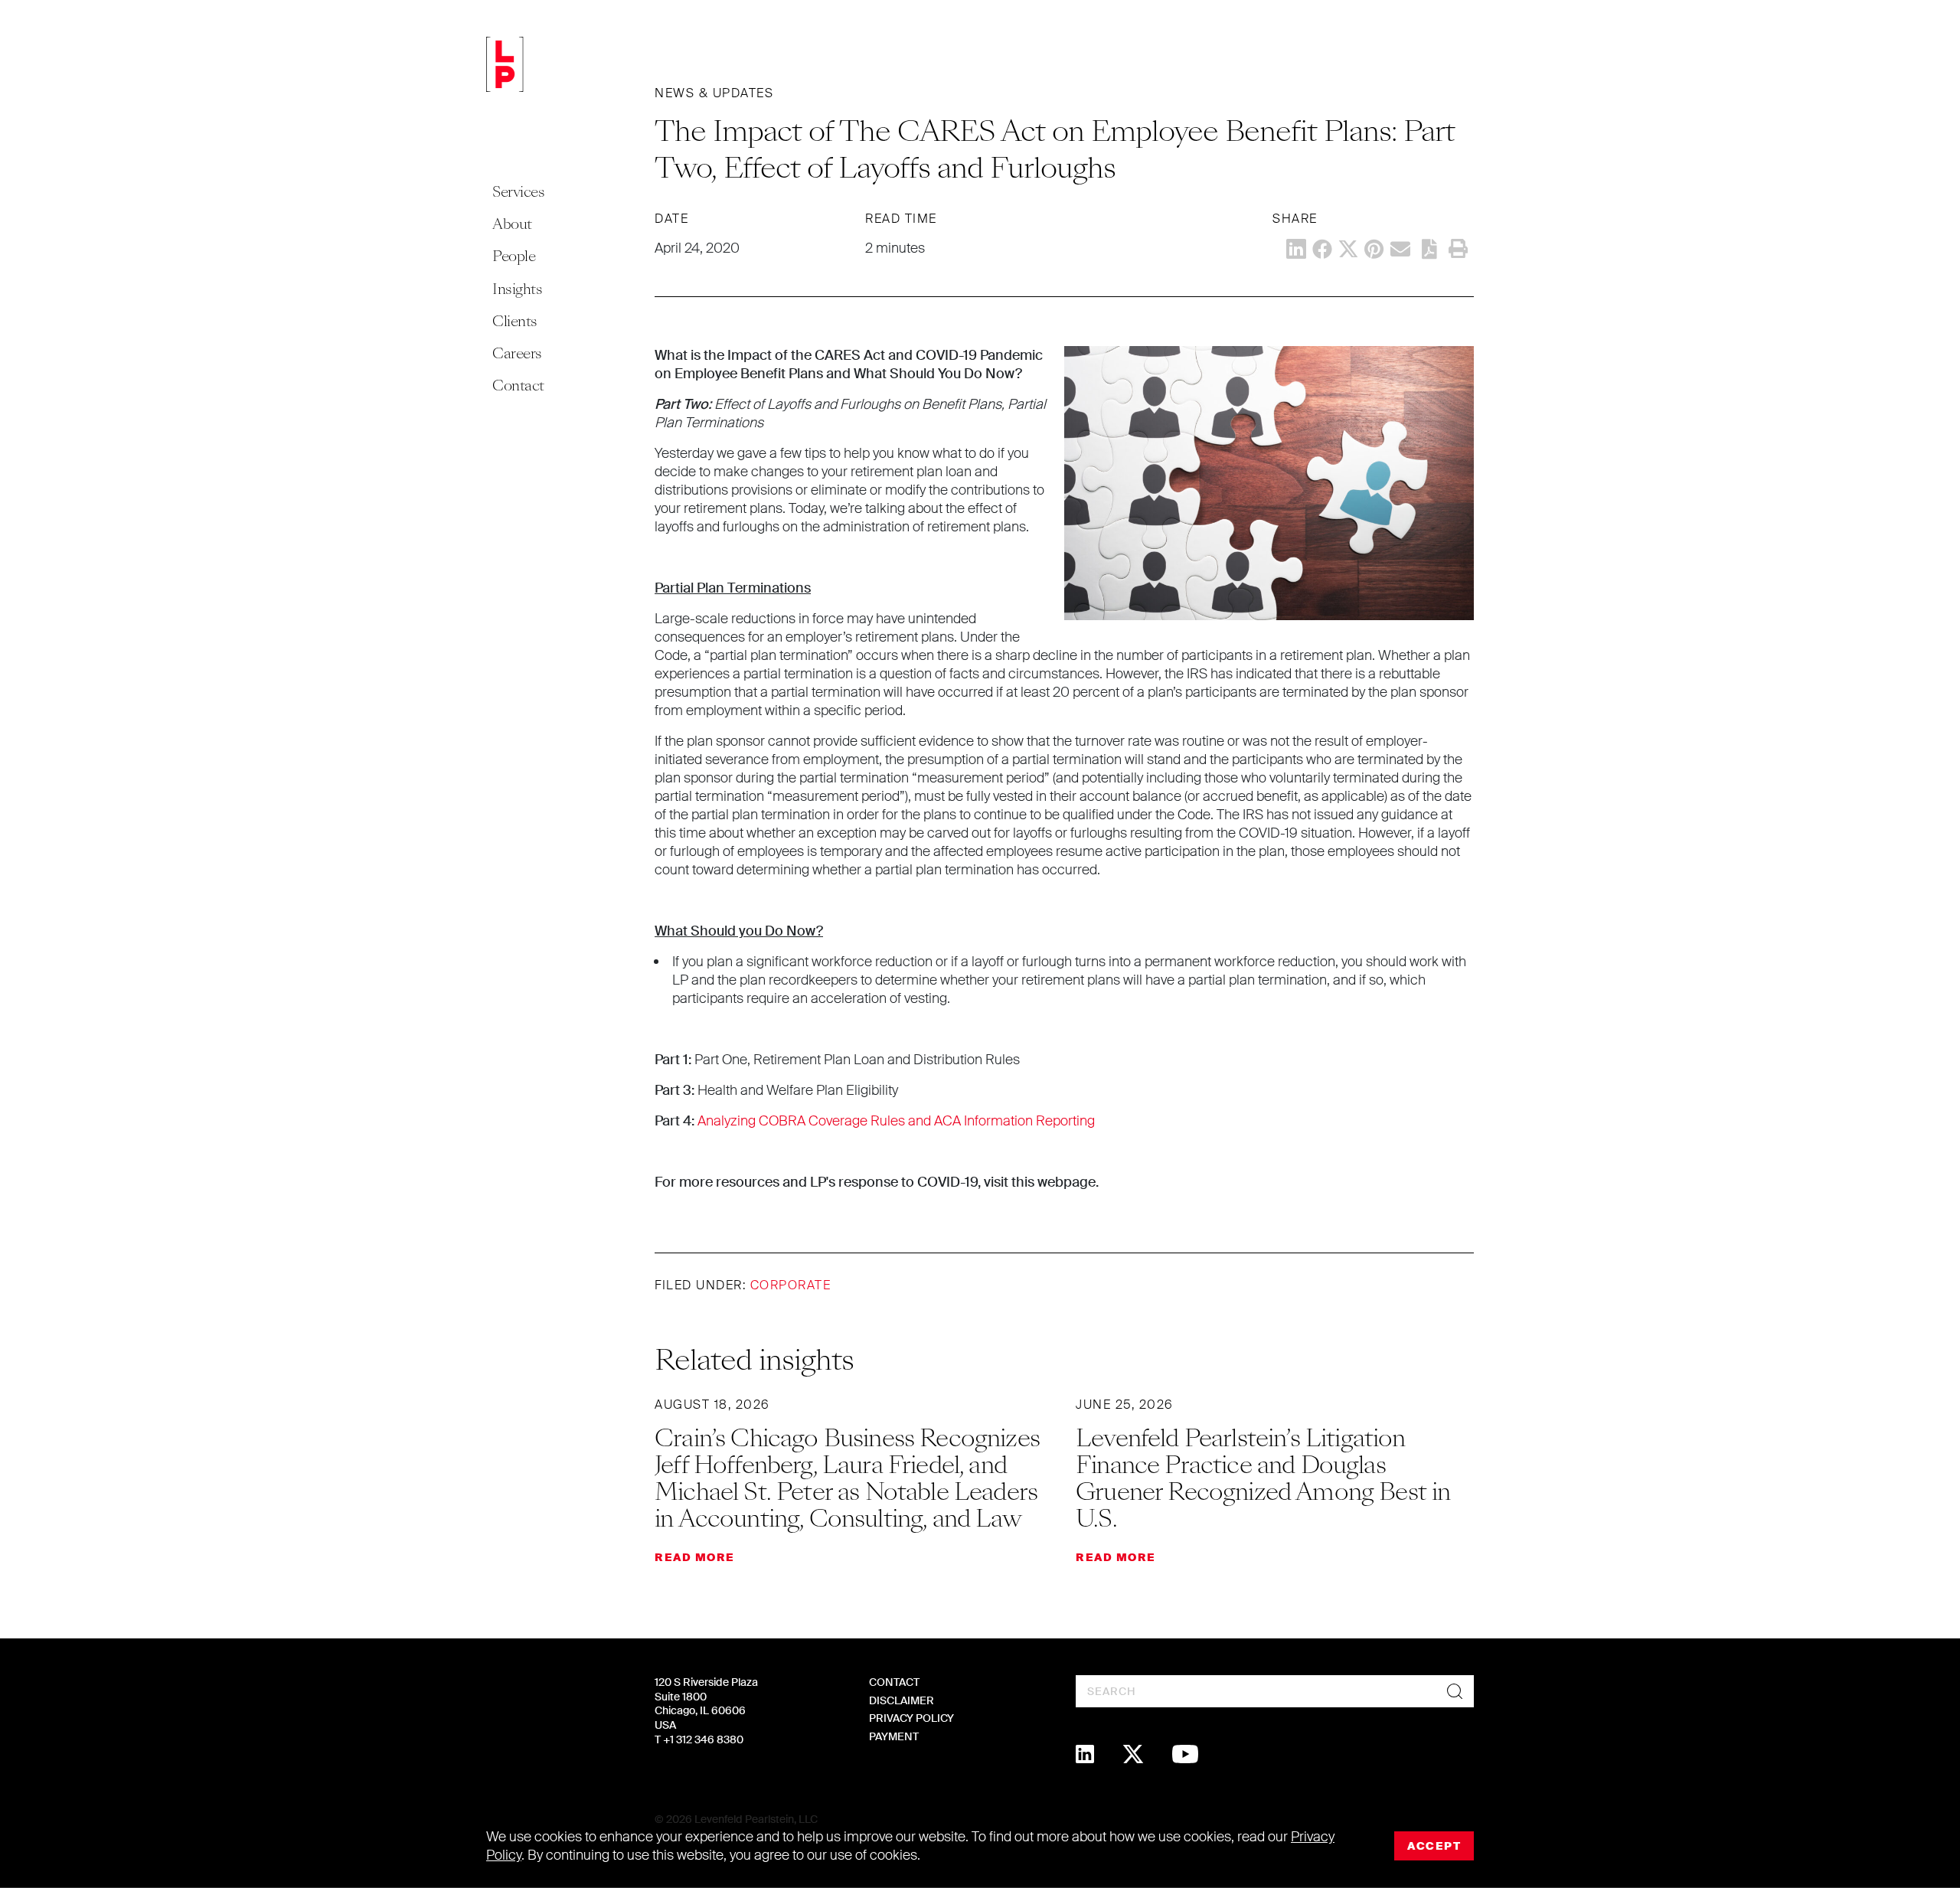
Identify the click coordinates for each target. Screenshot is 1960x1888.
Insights (517, 289)
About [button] (512, 224)
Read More (695, 1557)
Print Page (1458, 249)
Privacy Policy (911, 1718)
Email (1400, 249)
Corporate (791, 1285)
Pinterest (1374, 249)
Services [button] (518, 192)
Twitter (1348, 249)
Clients (515, 321)
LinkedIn (1296, 249)
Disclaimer (902, 1700)
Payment (894, 1736)
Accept (1434, 1846)
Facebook (1322, 249)
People (514, 256)
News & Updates (714, 93)
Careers (517, 353)
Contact (518, 385)
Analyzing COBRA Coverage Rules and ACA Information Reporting (896, 1121)
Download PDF (1429, 249)
